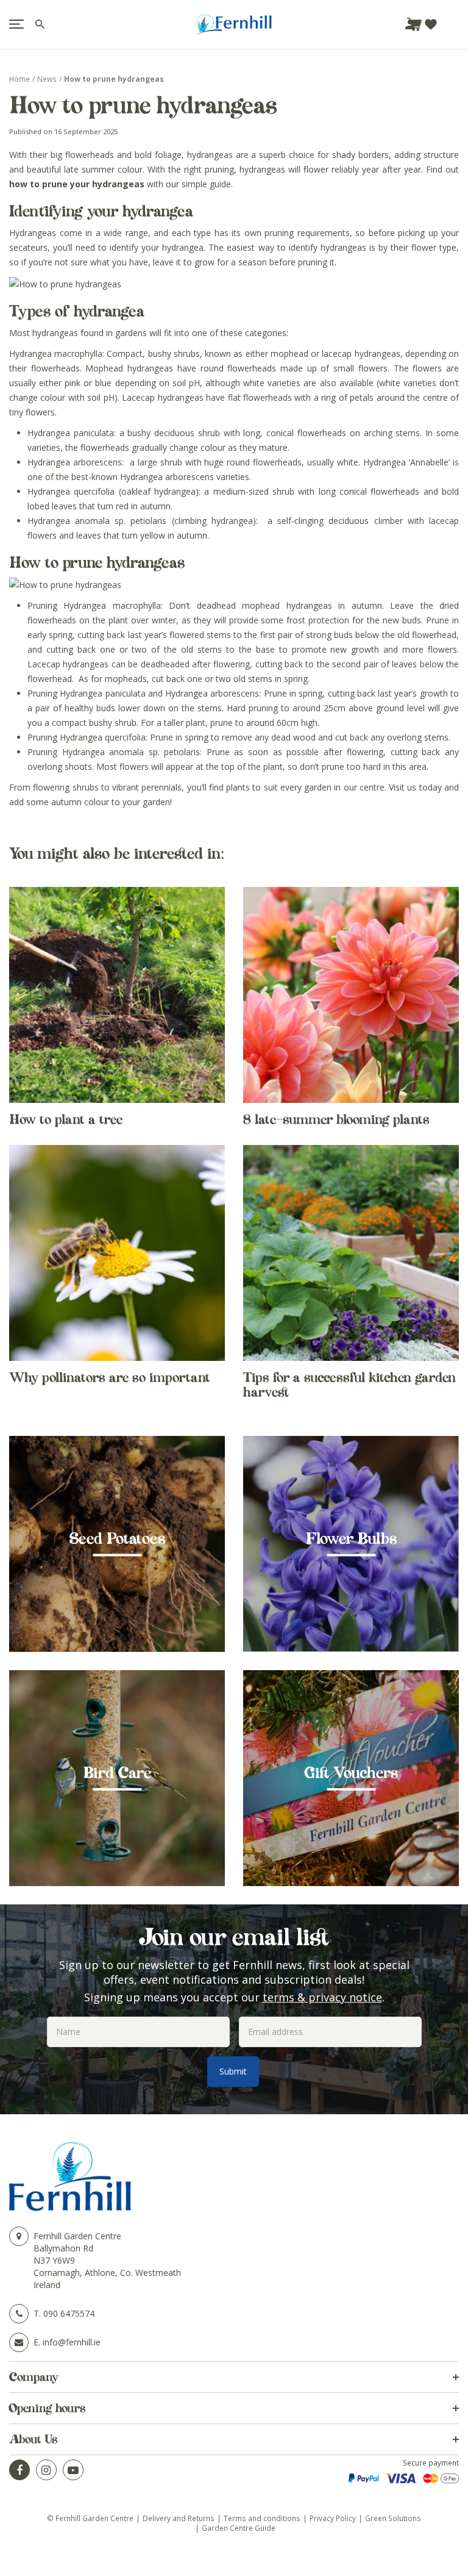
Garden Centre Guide (239, 2528)
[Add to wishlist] (431, 24)
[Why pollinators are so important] (117, 1253)
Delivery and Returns (179, 2518)
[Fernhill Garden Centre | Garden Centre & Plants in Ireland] (234, 24)
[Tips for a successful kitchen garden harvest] (351, 1253)
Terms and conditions (262, 2518)
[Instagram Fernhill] (46, 2470)
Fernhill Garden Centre (77, 2236)
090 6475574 (69, 2313)
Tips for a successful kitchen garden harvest (349, 1385)
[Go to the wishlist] (431, 24)
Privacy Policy (333, 2518)
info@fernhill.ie (72, 2342)
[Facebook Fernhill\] (19, 2470)
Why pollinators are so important (110, 1377)
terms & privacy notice (322, 1997)
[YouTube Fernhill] (73, 2470)
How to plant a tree (66, 1119)
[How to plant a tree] (117, 995)
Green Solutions (393, 2518)
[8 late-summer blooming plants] (351, 995)
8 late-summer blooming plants (336, 1119)
